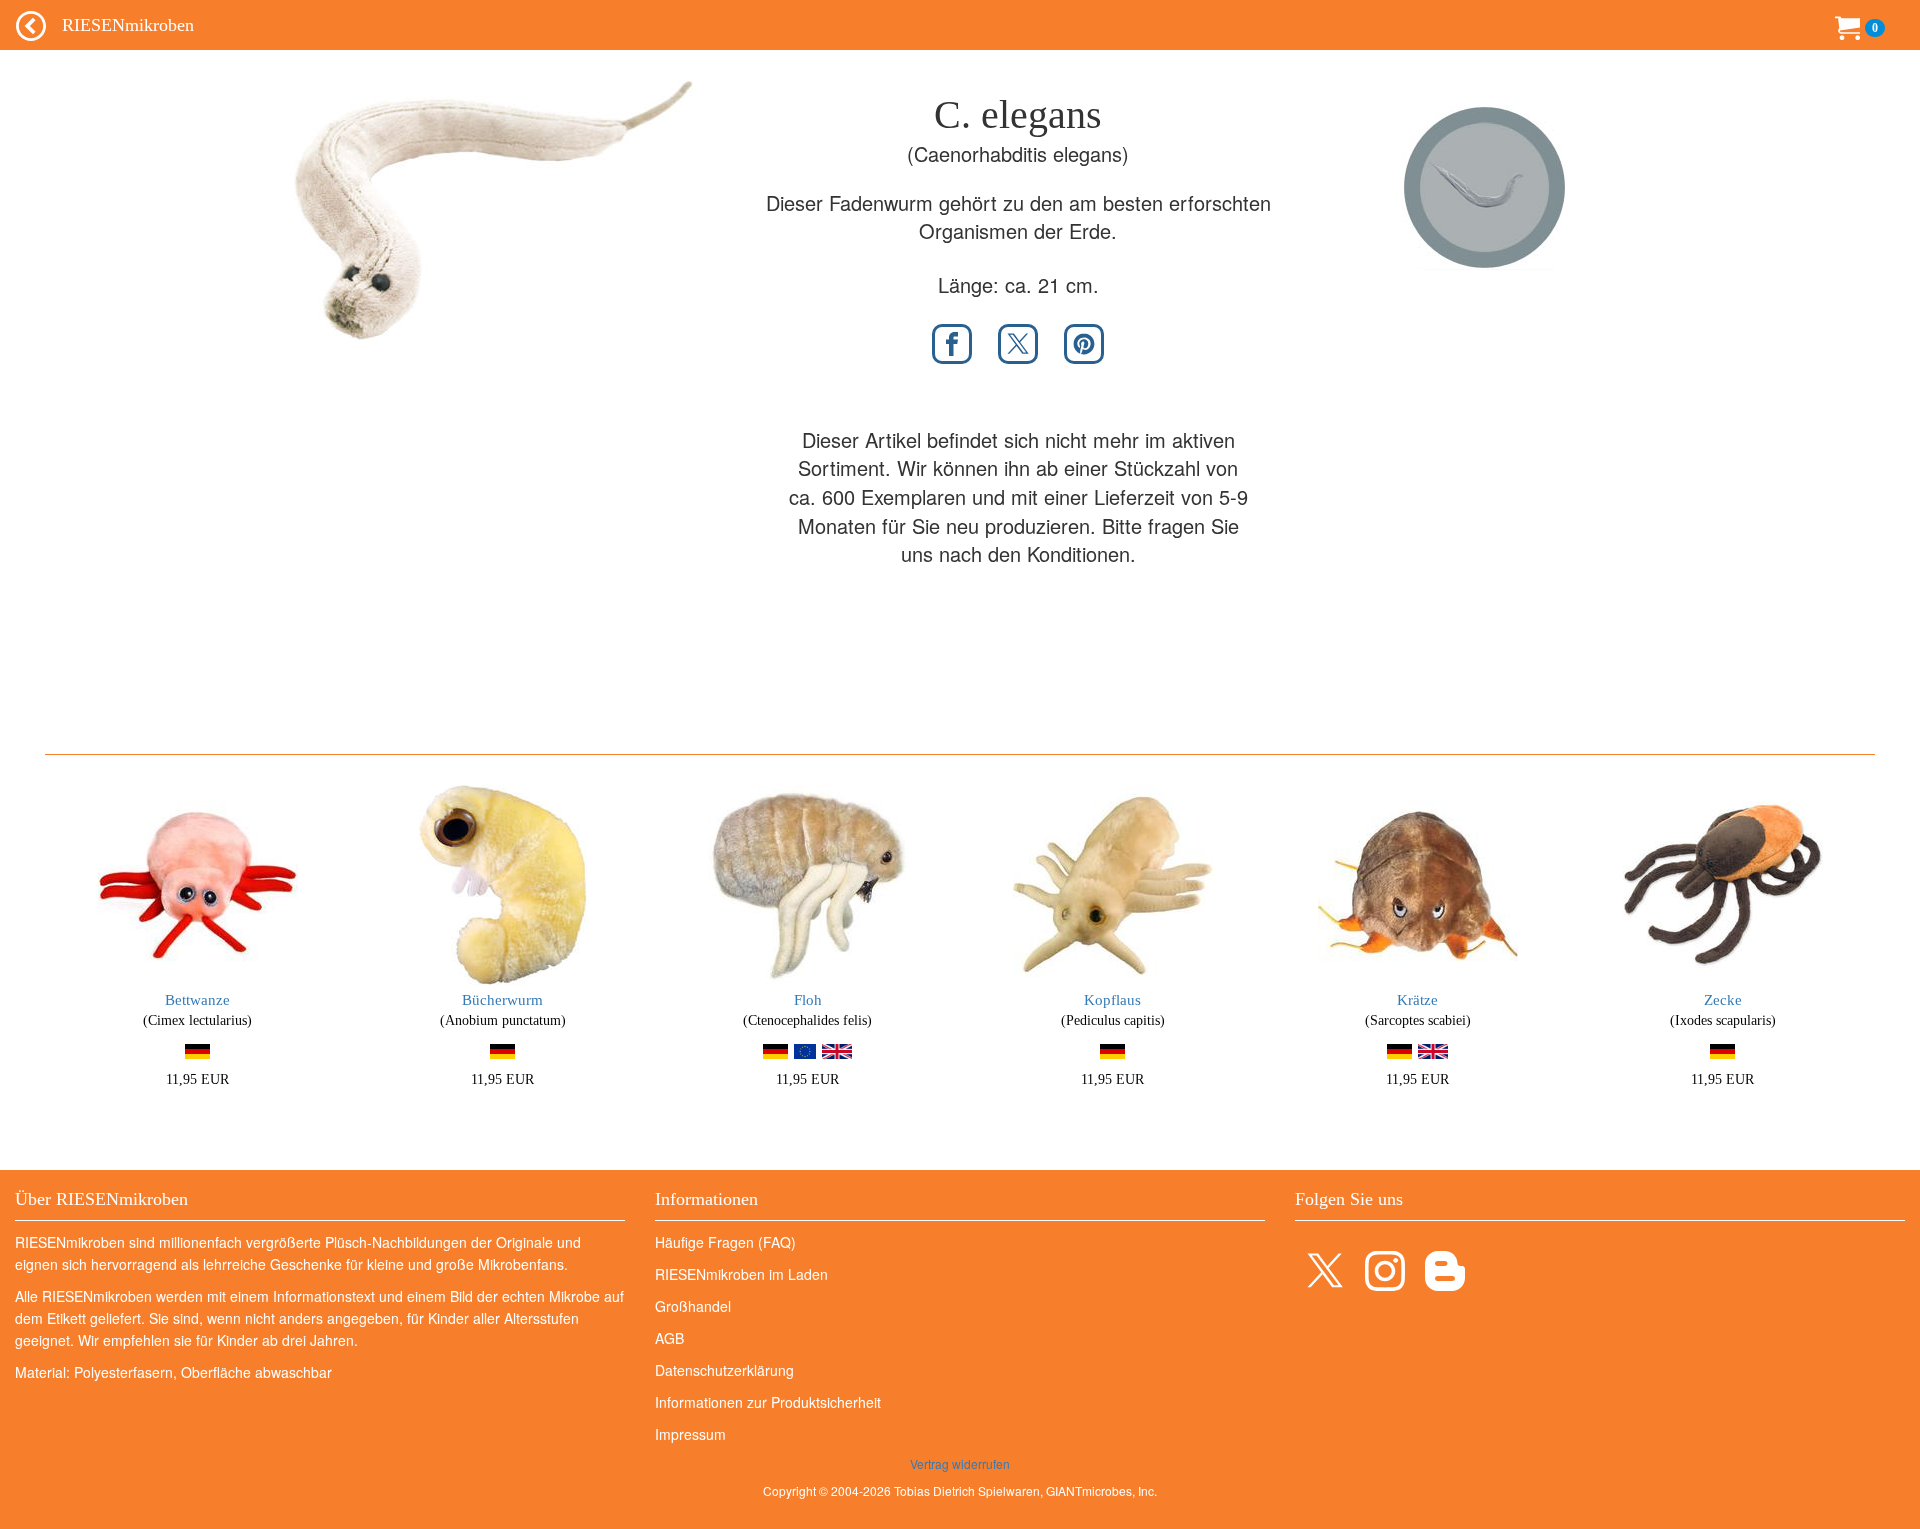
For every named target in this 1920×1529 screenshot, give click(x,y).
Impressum (690, 1434)
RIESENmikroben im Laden (741, 1274)
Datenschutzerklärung (724, 1370)
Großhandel (693, 1306)
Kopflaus (1112, 1000)
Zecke (1723, 1000)
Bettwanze (197, 1000)
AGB (669, 1338)
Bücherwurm (502, 1000)
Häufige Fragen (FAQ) (725, 1242)
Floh (808, 1000)
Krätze (1417, 1000)
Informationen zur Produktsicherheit (768, 1402)
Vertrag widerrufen (960, 1463)
